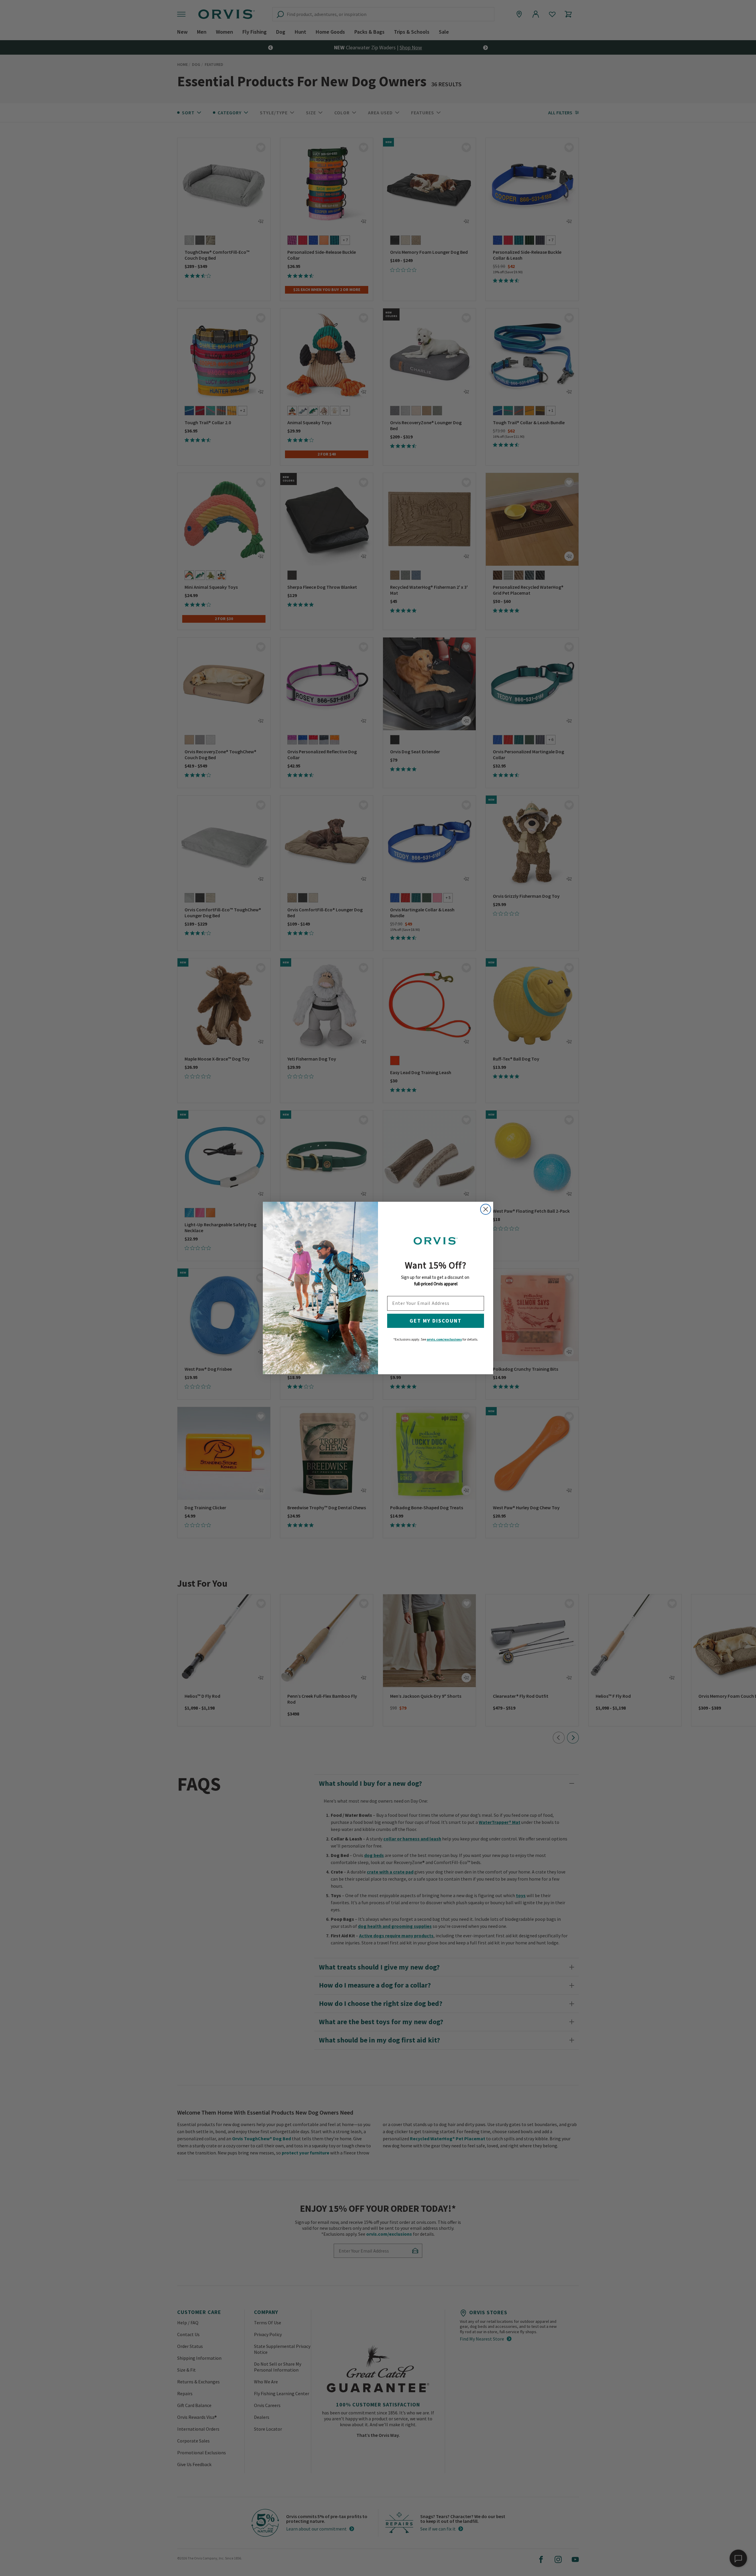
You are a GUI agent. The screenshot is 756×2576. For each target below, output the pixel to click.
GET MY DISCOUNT (436, 1321)
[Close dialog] (486, 1209)
